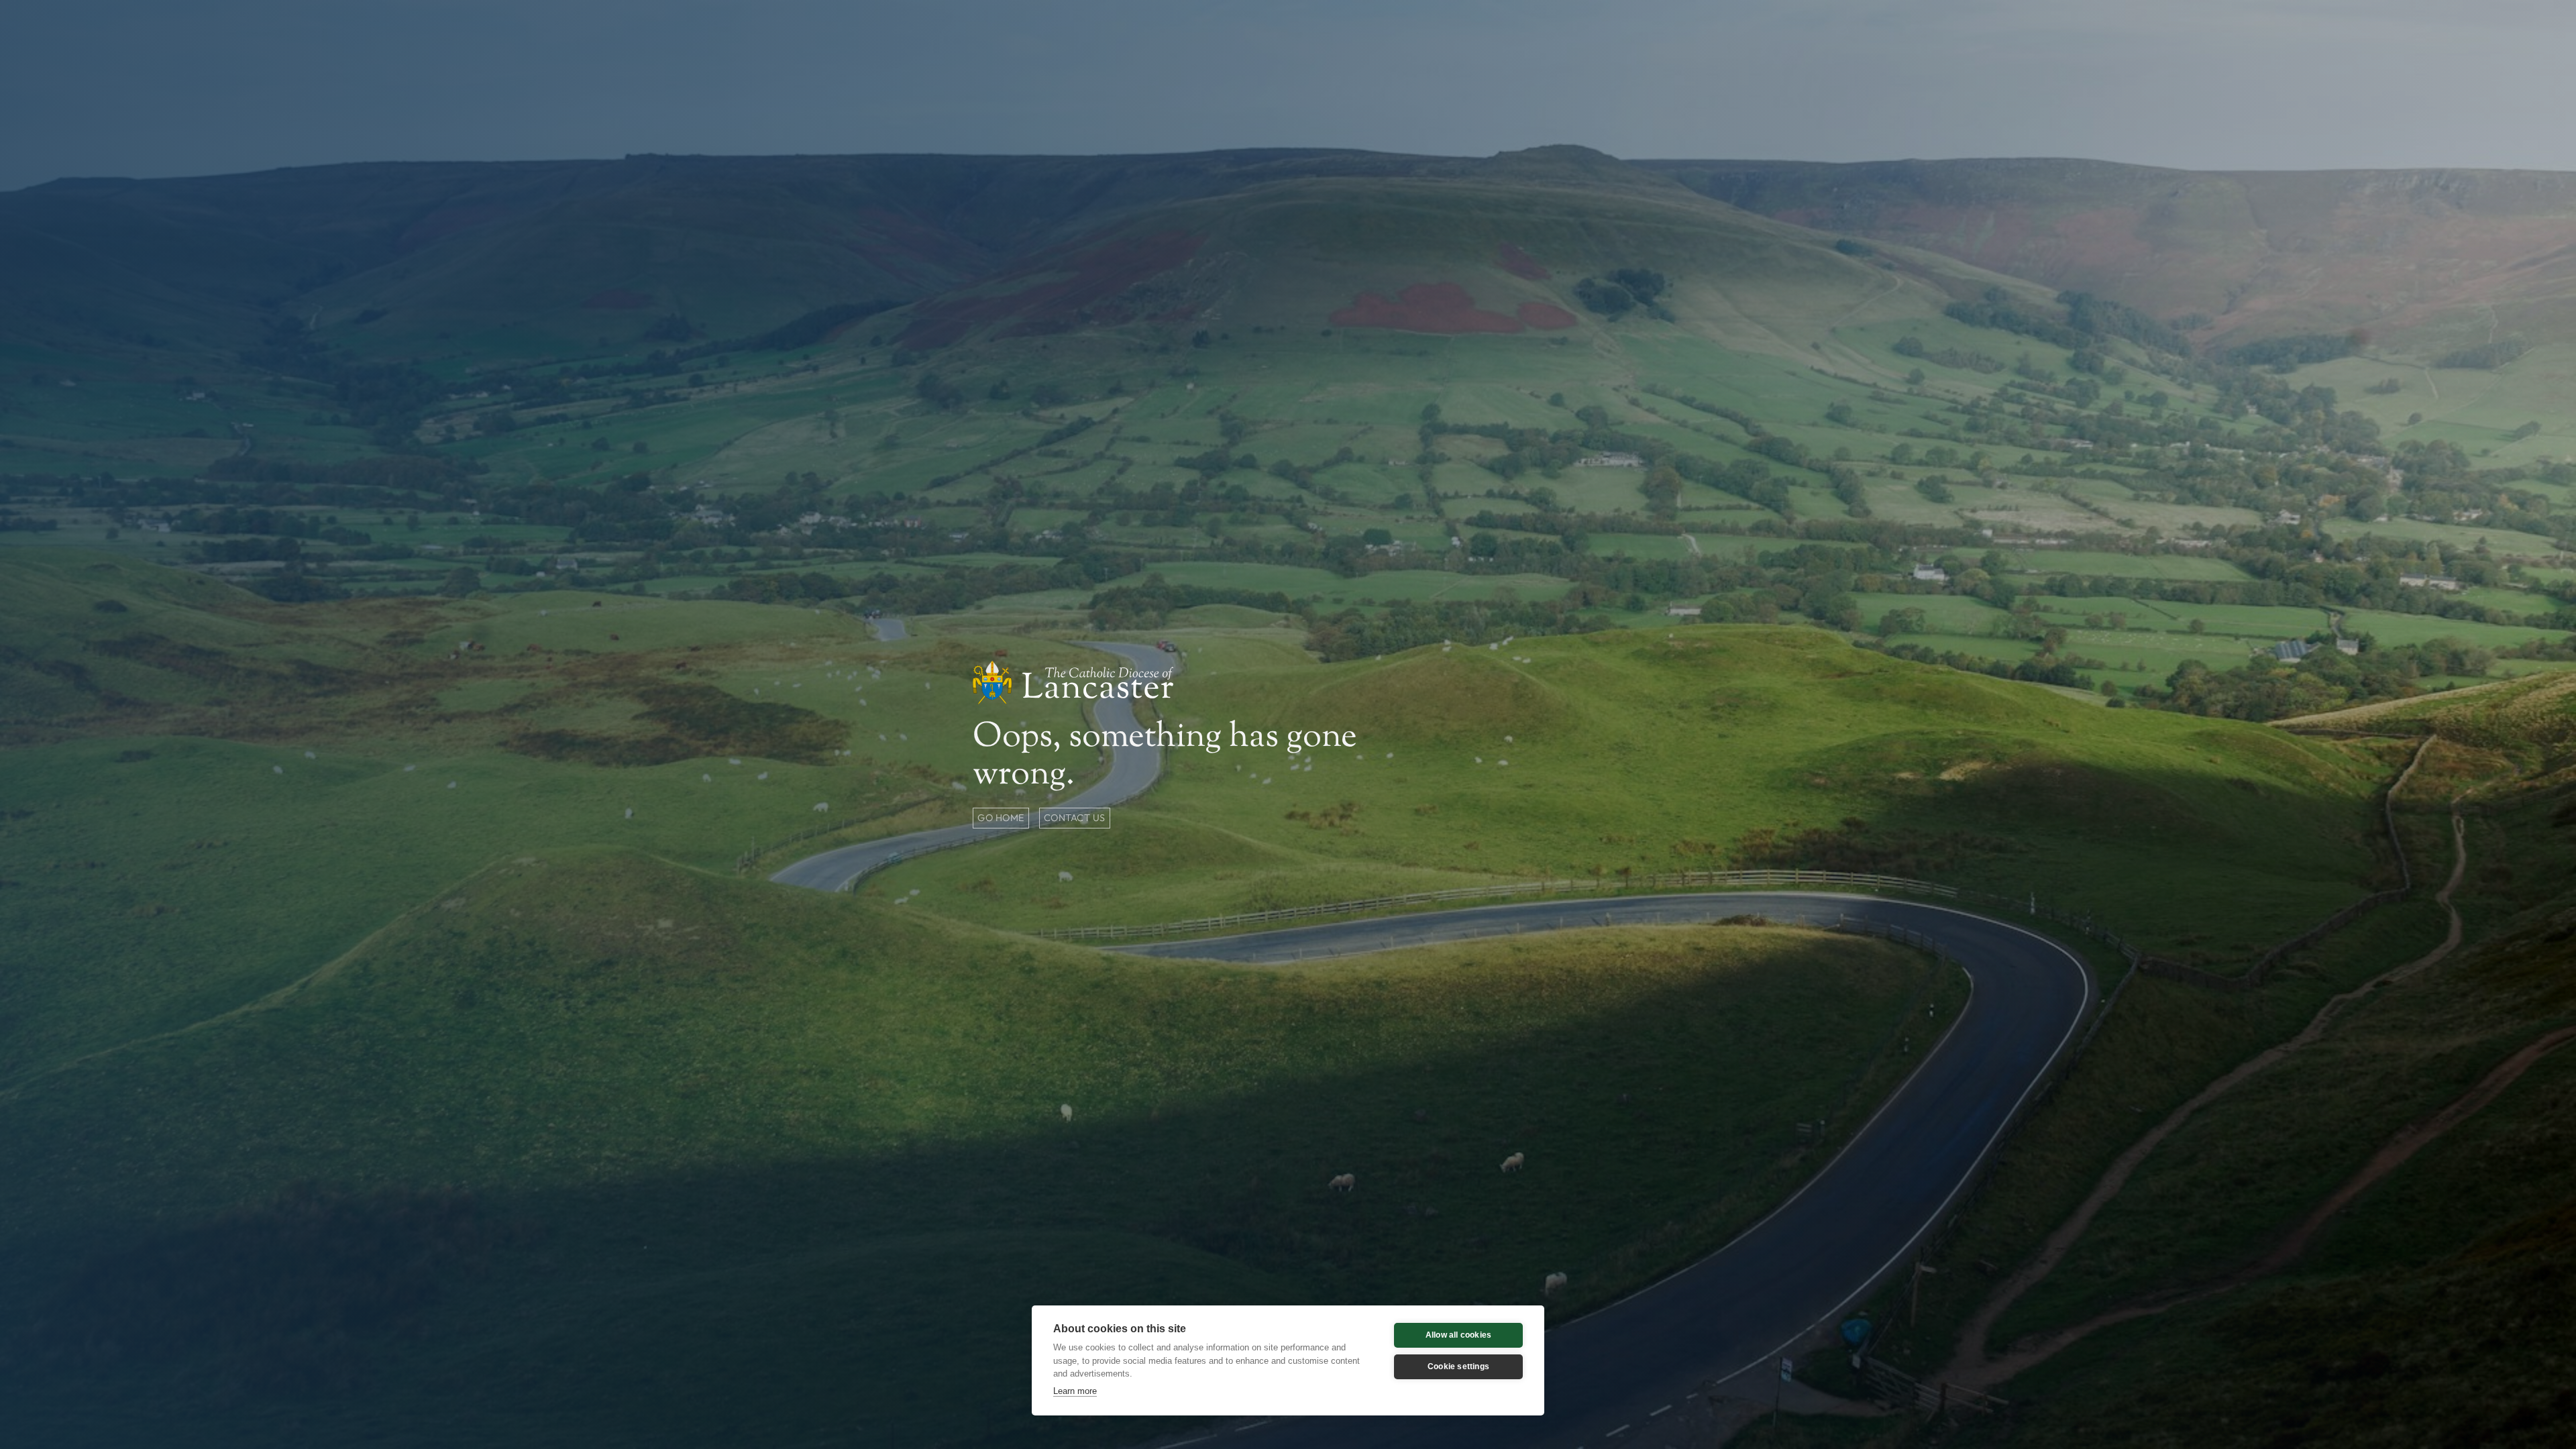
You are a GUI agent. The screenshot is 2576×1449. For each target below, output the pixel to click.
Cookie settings (1458, 1366)
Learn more (1075, 1391)
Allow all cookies (1458, 1335)
